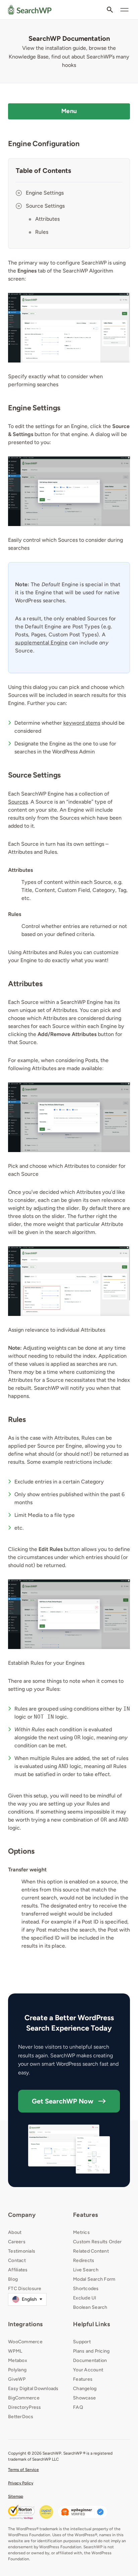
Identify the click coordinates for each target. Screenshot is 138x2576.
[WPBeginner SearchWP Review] (83, 2512)
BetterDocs (21, 2417)
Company (22, 2215)
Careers (17, 2242)
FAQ (78, 2407)
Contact (17, 2260)
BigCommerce (24, 2398)
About (15, 2232)
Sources (18, 802)
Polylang (17, 2370)
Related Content (91, 2251)
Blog (13, 2279)
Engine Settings (45, 193)
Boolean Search (90, 2307)
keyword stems (82, 723)
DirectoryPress (25, 2407)
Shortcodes (86, 2289)
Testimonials (22, 2251)
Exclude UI (85, 2298)
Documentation (90, 2360)
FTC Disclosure (25, 2289)
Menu (69, 111)
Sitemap (16, 2496)
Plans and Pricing (91, 2351)
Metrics (81, 2232)
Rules (42, 232)
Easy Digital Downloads (33, 2389)
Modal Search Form (94, 2279)
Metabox (18, 2360)
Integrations (25, 2324)
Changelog (85, 2389)
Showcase (84, 2398)
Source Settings (45, 206)
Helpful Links (91, 2324)
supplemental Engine (41, 643)
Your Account (88, 2370)
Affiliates (18, 2270)
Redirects (84, 2260)
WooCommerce (25, 2342)
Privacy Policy (21, 2483)
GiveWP (17, 2379)
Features (85, 2215)
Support (82, 2342)
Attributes (47, 219)
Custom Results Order (97, 2242)
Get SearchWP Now (63, 2101)
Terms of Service (23, 2470)
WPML (15, 2351)
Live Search (86, 2270)
